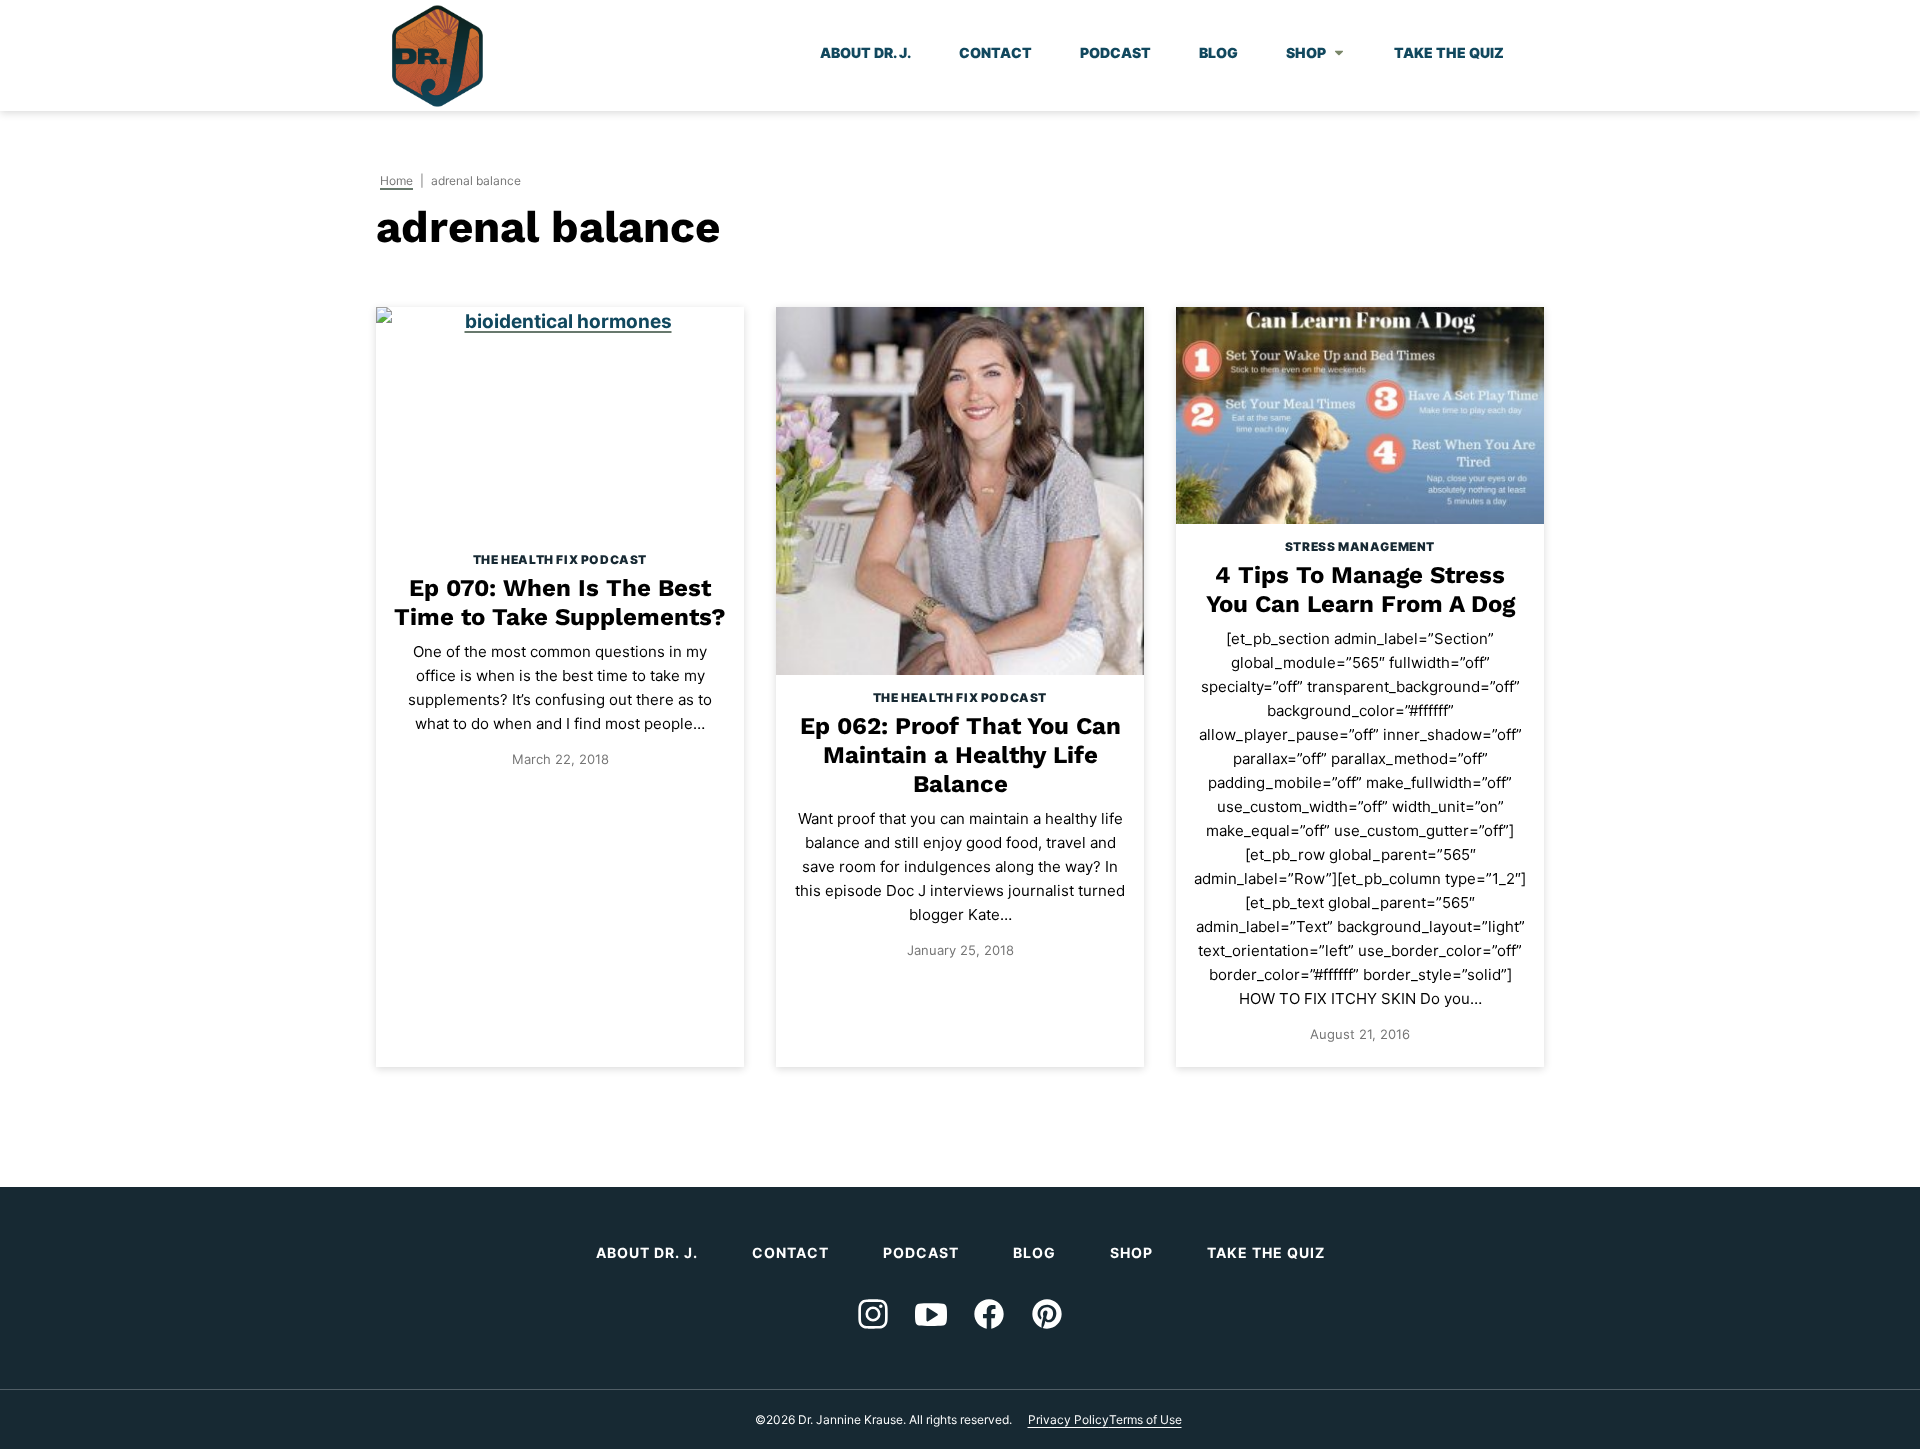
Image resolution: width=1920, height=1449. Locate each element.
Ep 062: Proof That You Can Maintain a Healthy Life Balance (960, 755)
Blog (1218, 52)
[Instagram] (873, 1314)
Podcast (1115, 52)
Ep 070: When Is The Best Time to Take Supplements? (560, 602)
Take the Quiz (1449, 52)
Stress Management (1360, 546)
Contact (995, 52)
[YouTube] (931, 1314)
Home (396, 180)
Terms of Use (1145, 1419)
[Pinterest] (1047, 1314)
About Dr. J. (865, 52)
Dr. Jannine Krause (437, 56)
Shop (1306, 52)
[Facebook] (989, 1314)
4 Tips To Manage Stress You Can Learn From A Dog (1360, 589)
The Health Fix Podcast (560, 559)
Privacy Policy (1068, 1419)
